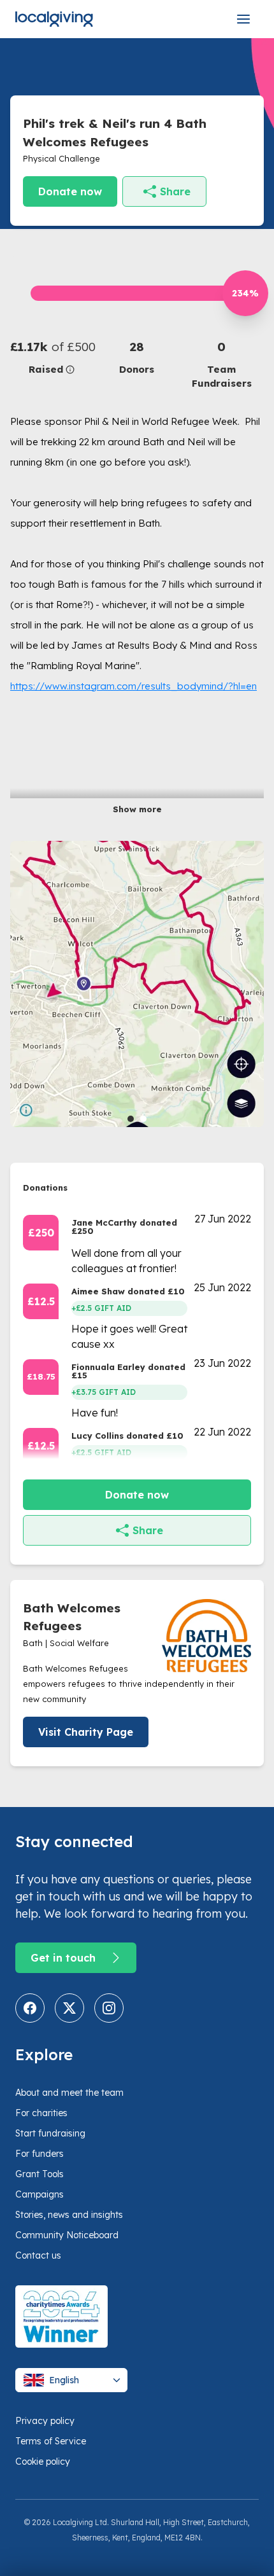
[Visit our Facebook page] (30, 2008)
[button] (53, 357)
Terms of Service (51, 2441)
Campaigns (40, 2194)
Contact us (38, 2255)
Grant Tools (40, 2174)
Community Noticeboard (67, 2235)
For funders (40, 2154)
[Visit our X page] (69, 2008)
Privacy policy (45, 2421)
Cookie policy (43, 2462)
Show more (137, 809)
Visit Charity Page (86, 1732)
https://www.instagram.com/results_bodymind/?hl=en (133, 686)
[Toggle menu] (243, 19)
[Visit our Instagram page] (109, 2008)
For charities (41, 2113)
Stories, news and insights (69, 2215)
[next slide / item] (255, 984)
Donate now (70, 191)
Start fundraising (50, 2133)
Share (175, 191)
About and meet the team (69, 2093)
